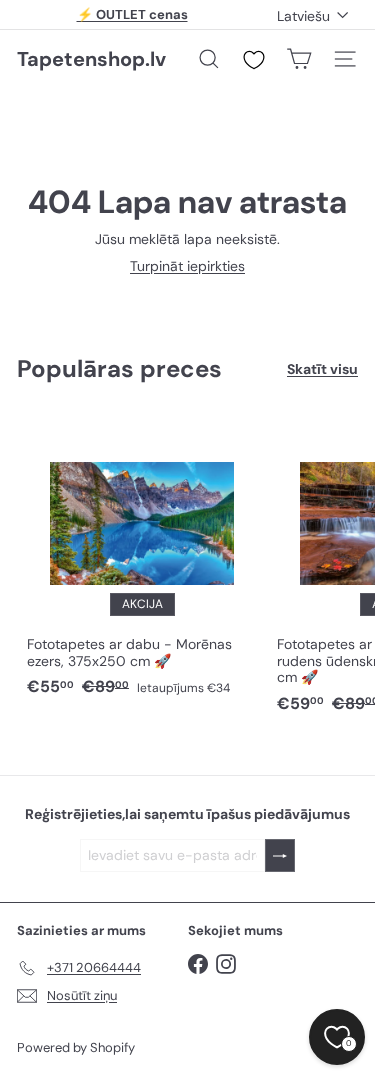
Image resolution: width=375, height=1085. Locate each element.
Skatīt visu (322, 369)
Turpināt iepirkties (187, 266)
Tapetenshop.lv (91, 59)
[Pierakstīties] (280, 855)
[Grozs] (299, 59)
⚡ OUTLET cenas (132, 14)
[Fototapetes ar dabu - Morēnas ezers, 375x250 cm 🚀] (142, 559)
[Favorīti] (254, 60)
